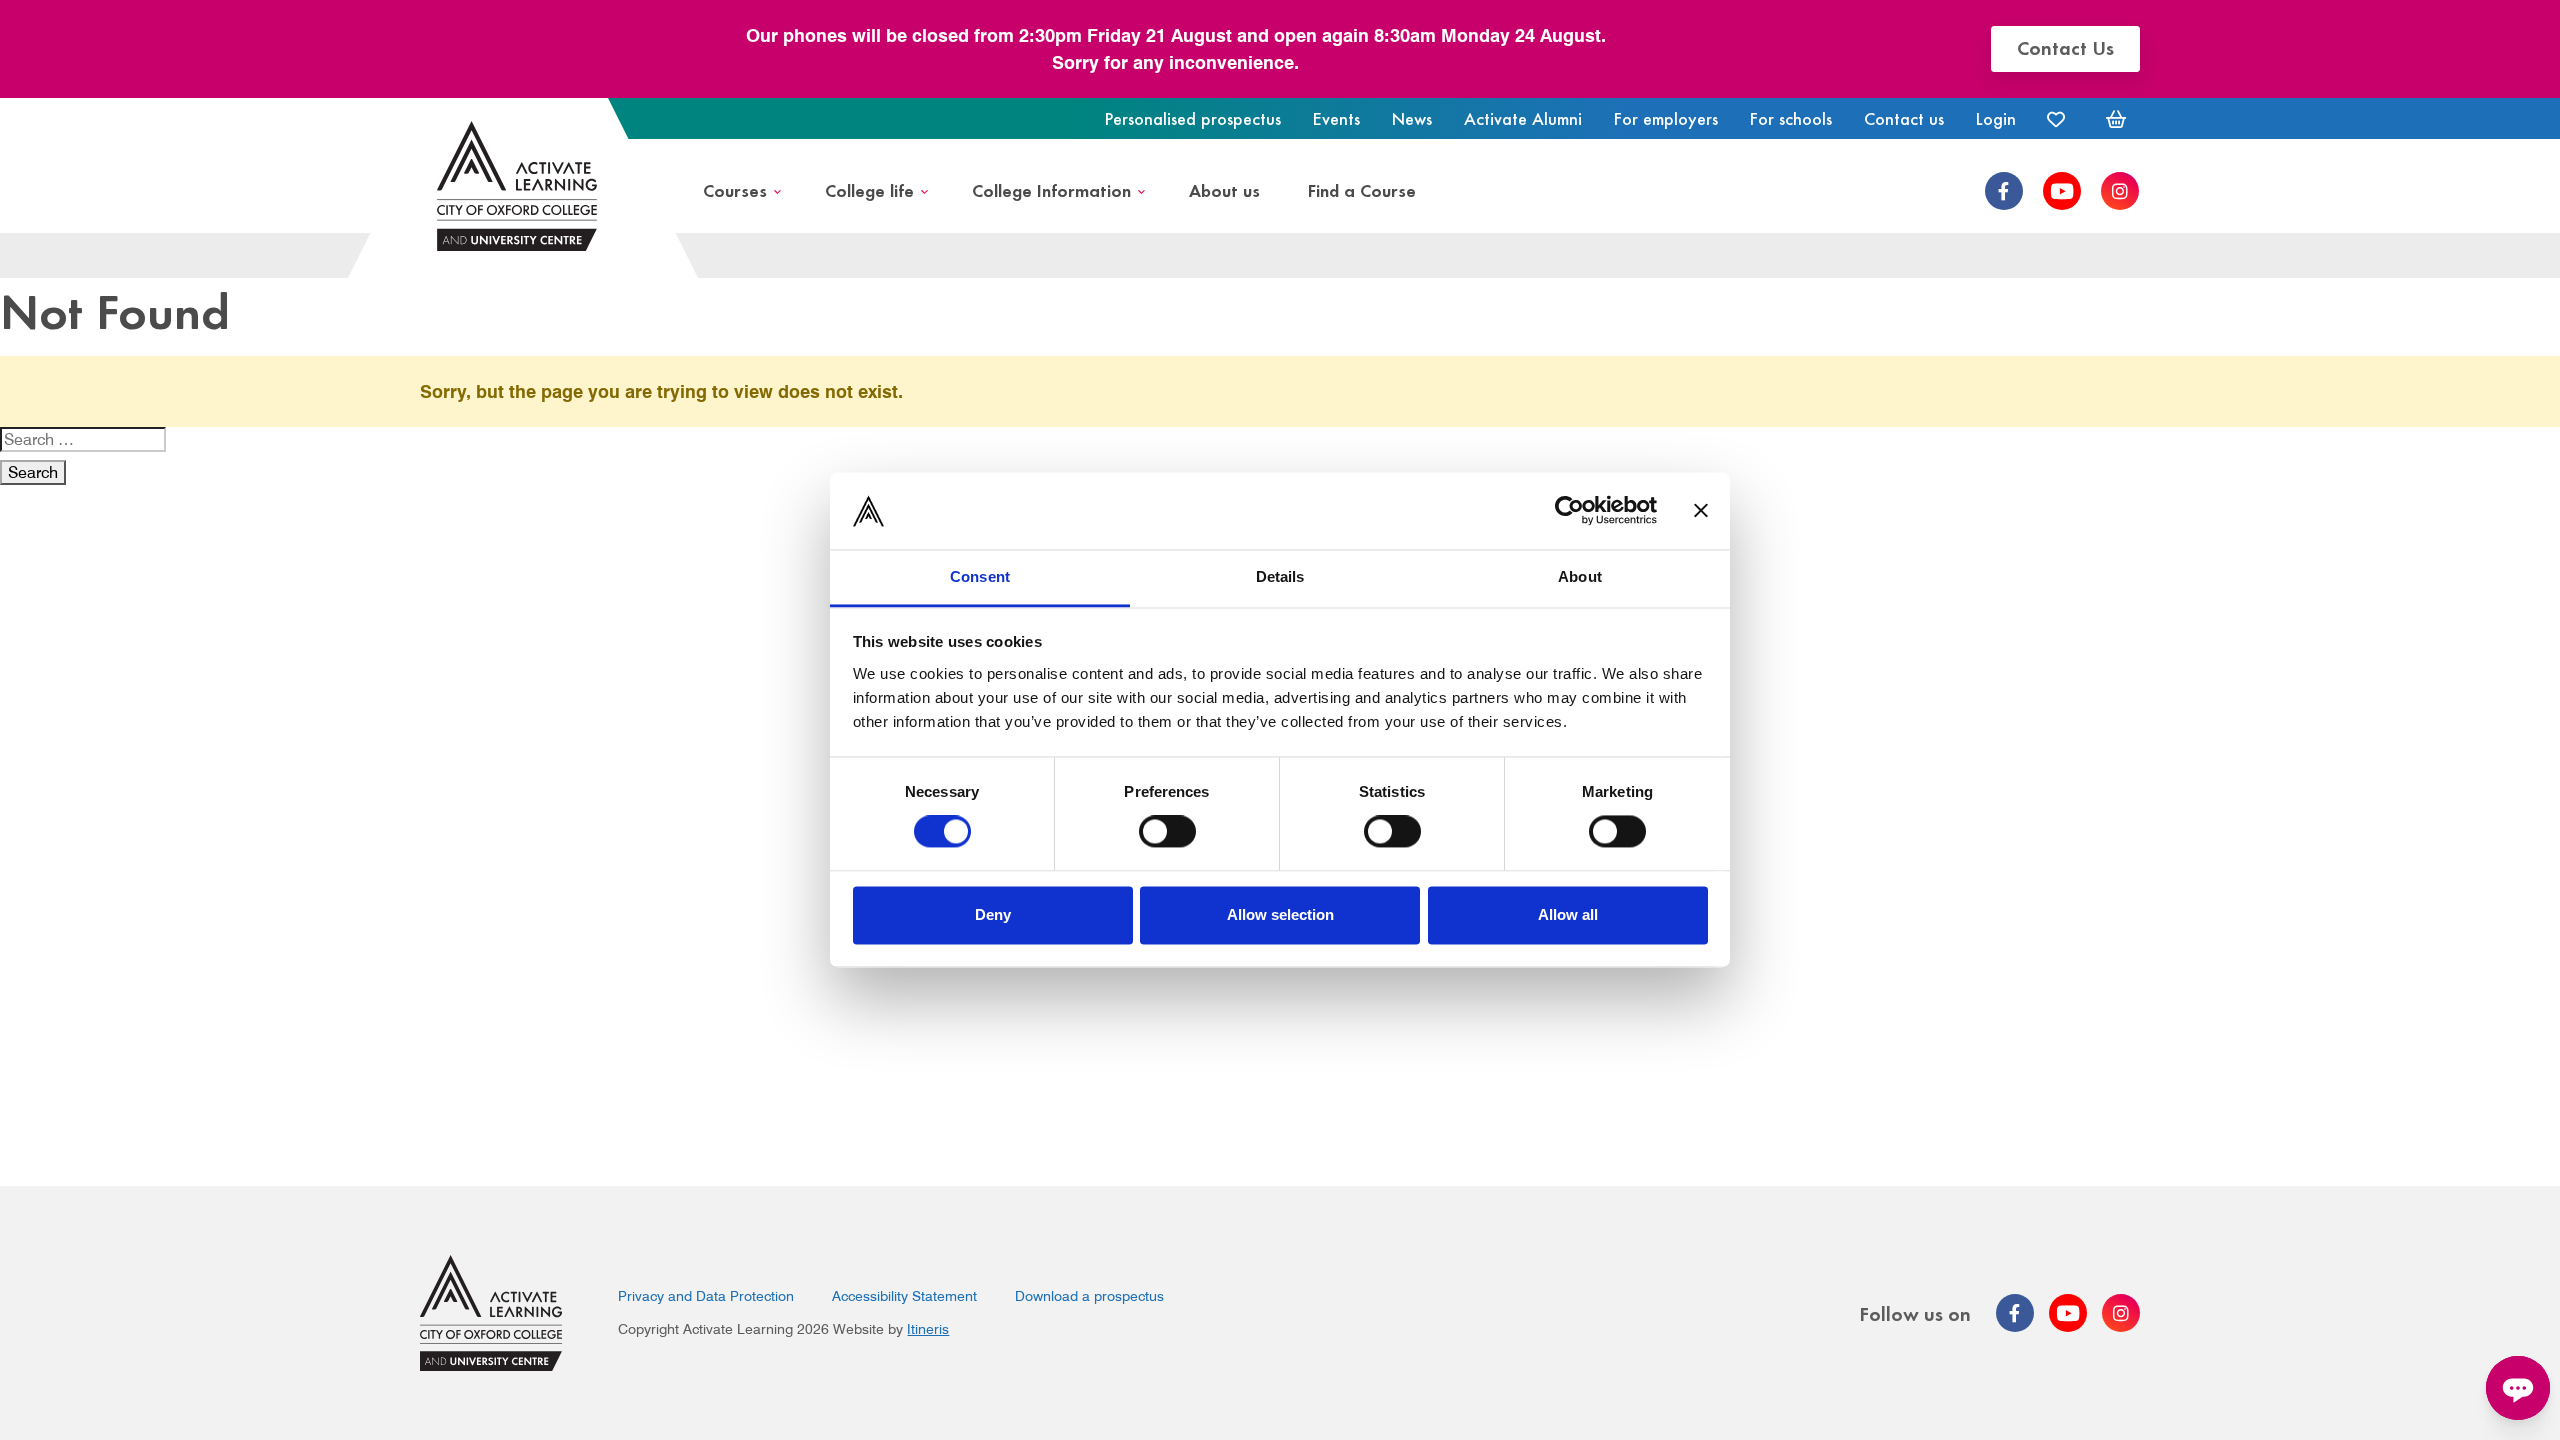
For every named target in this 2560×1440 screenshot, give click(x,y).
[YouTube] (2062, 191)
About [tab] (1580, 576)
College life (869, 189)
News (1412, 118)
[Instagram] (2120, 191)
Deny (993, 914)
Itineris (928, 1329)
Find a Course (1362, 189)
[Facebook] (2004, 191)
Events (1336, 118)
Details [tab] (1280, 576)
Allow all (1568, 914)
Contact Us (2065, 46)
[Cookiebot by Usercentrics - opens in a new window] (1569, 511)
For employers (1666, 118)
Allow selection (1280, 914)
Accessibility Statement (904, 1296)
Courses (735, 189)
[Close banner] (1701, 511)
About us (1224, 189)
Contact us (1904, 118)
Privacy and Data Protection (706, 1296)
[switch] (1167, 832)
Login (1996, 118)
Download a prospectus (1089, 1296)
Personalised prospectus (1193, 118)
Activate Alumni (1523, 118)
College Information (1051, 189)
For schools (1791, 118)
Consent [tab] (980, 576)
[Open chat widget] (2518, 1388)
